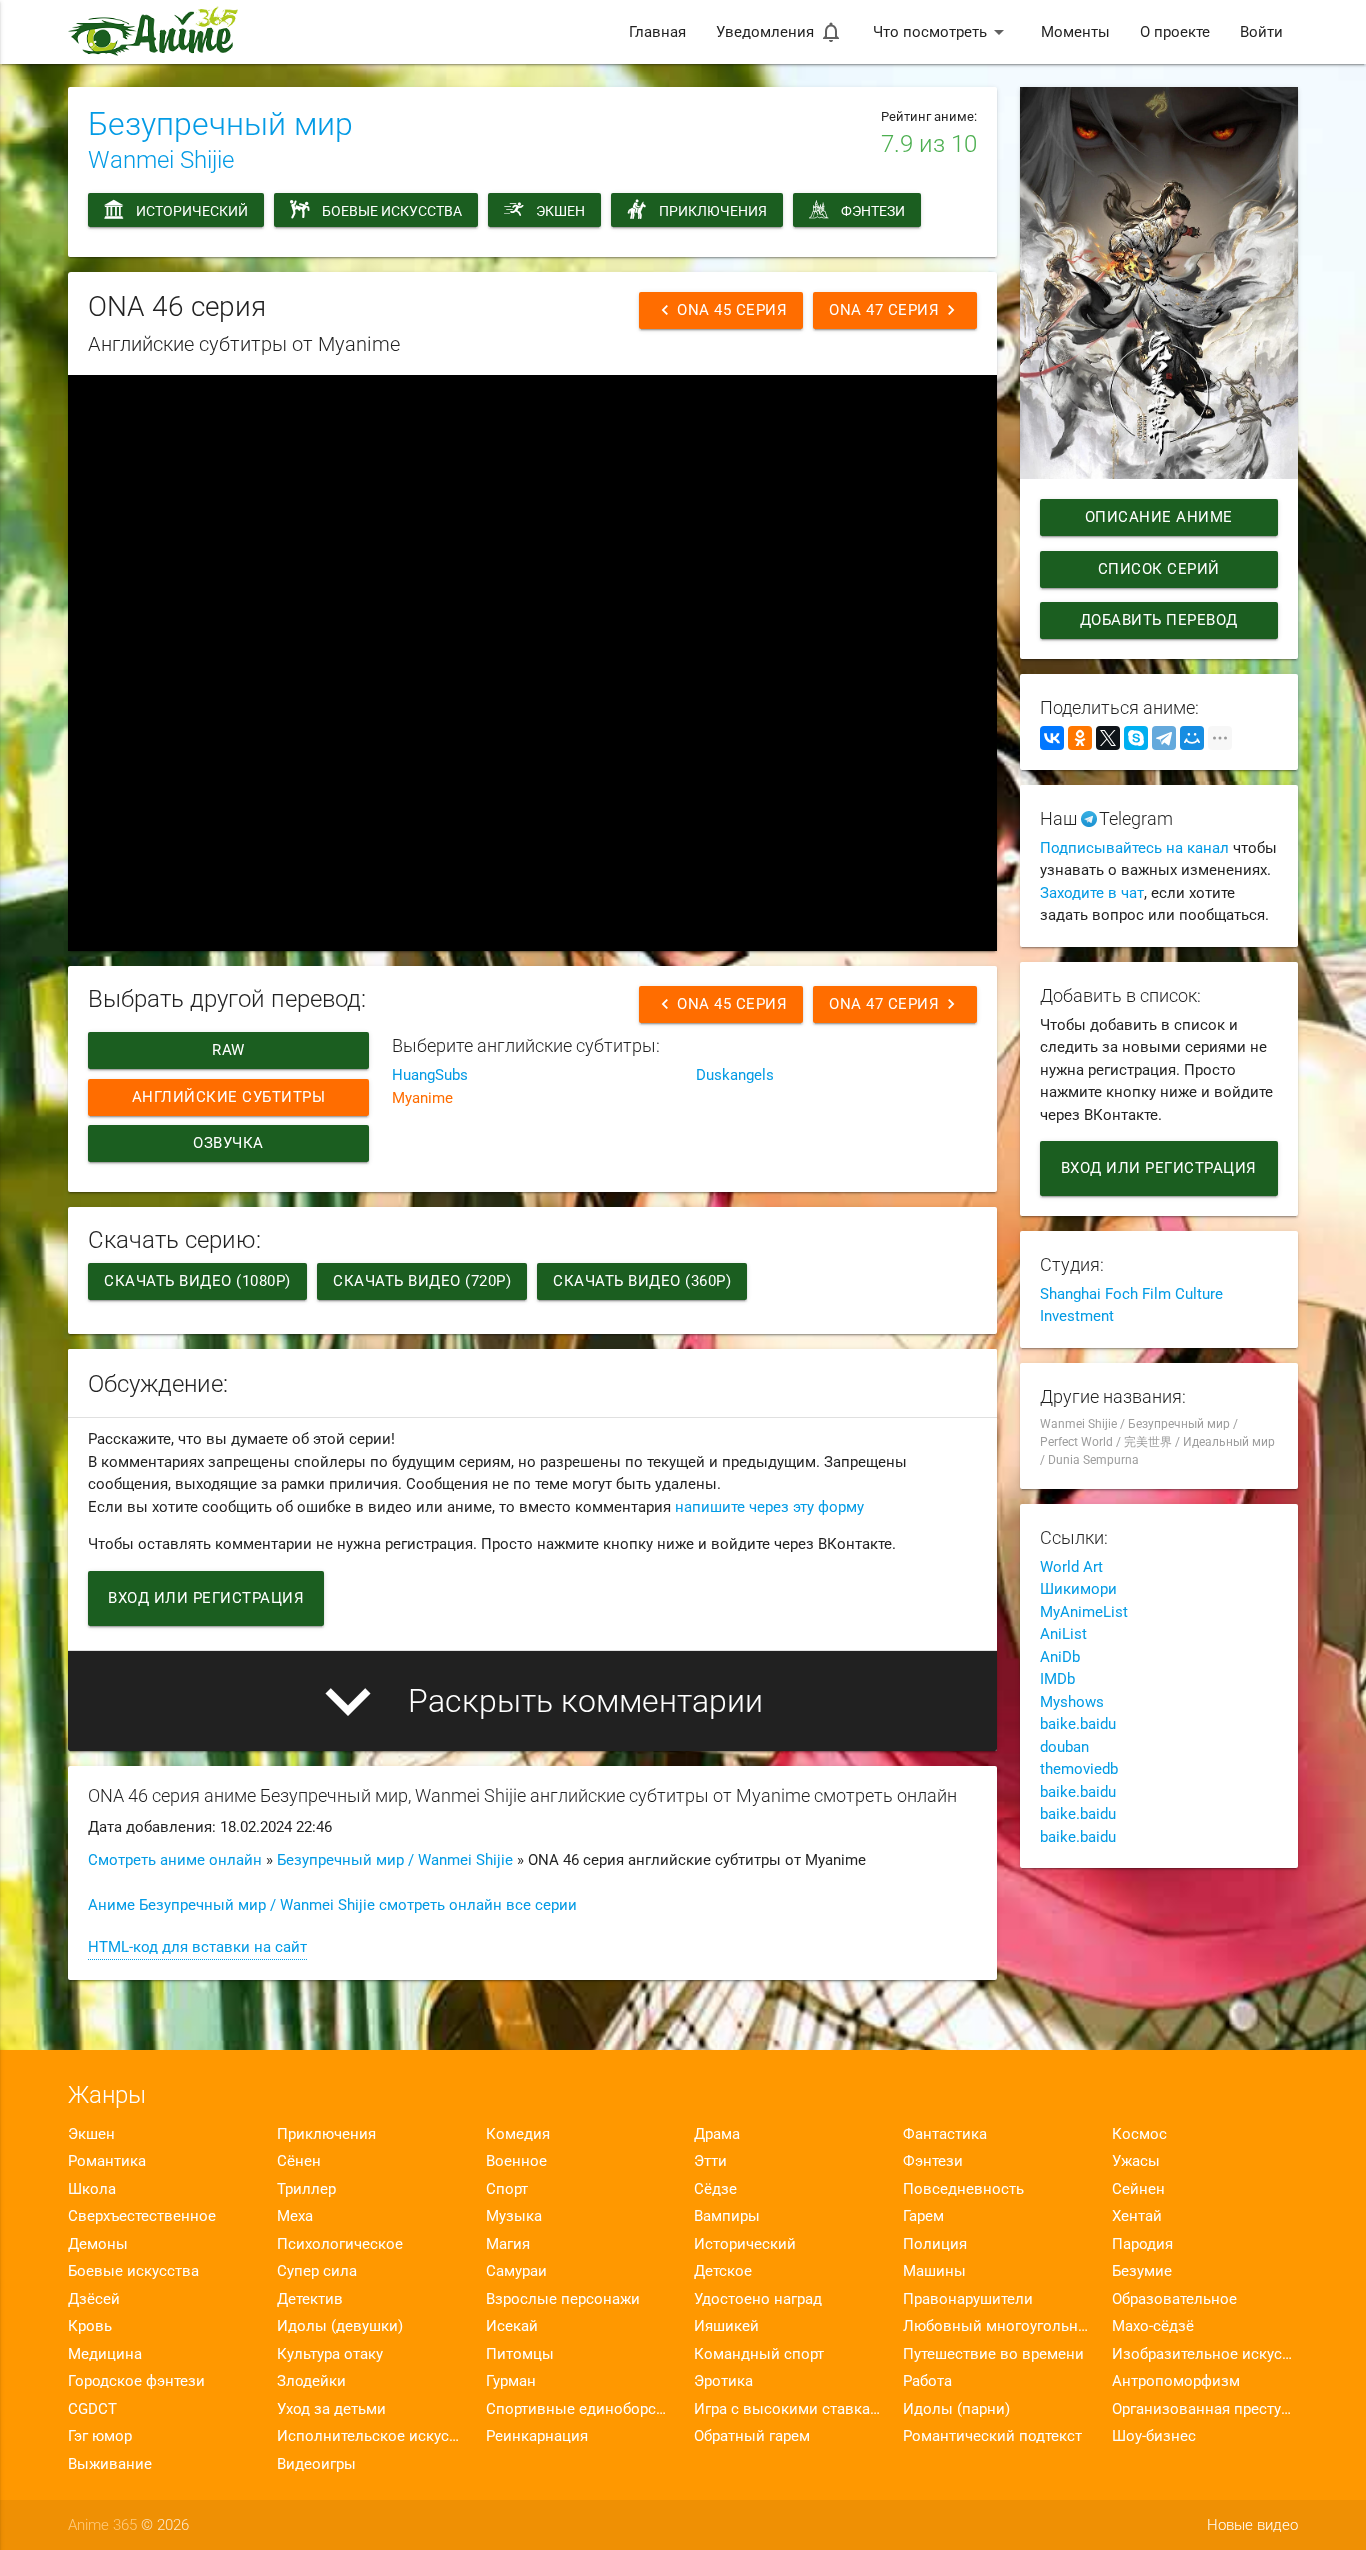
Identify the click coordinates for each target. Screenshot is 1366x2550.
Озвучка (229, 1143)
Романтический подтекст (992, 2436)
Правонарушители (968, 2299)
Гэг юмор (100, 2436)
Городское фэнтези (136, 2381)
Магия (508, 2244)
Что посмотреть (942, 32)
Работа (927, 2381)
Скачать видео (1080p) (197, 1281)
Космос (1139, 2134)
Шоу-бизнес (1154, 2436)
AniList (1063, 1634)
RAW (229, 1050)
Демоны (98, 2244)
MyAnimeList (1084, 1612)
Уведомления (779, 32)
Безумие (1142, 2271)
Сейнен (1138, 2189)
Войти (1261, 32)
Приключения (713, 211)
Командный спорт (759, 2354)
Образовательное (1174, 2299)
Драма (717, 2134)
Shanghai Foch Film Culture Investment (1131, 1305)
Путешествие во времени (993, 2354)
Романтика (107, 2161)
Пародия (1142, 2244)
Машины (934, 2271)
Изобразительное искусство (1205, 2354)
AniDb (1060, 1657)
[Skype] (1136, 738)
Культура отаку (330, 2354)
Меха (295, 2216)
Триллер (306, 2189)
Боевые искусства (392, 211)
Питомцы (520, 2354)
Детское (723, 2271)
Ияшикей (726, 2326)
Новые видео (1252, 2525)
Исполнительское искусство (370, 2436)
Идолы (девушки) (340, 2326)
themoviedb (1079, 1769)
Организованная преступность (1205, 2409)
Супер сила (317, 2271)
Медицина (105, 2354)
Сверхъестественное (142, 2216)
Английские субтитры (229, 1097)
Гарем (923, 2216)
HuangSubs (430, 1075)
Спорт (507, 2189)
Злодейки (311, 2381)
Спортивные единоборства (579, 2409)
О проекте (1175, 32)
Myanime (422, 1098)
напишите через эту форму (769, 1507)
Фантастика (945, 2134)
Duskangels (735, 1075)
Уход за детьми (331, 2409)
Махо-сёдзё (1153, 2326)
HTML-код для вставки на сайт (197, 1947)
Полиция (935, 2244)
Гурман (511, 2381)
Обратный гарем (752, 2436)
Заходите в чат (1092, 893)
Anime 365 (102, 2525)
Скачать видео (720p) (422, 1281)
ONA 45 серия (721, 310)
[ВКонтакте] (1052, 738)
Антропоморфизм (1176, 2381)
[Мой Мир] (1192, 738)
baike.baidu (1078, 1724)
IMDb (1057, 1679)
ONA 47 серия (895, 310)
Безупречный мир (220, 124)
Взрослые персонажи (563, 2299)
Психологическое (340, 2244)
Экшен (560, 211)
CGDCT (92, 2409)
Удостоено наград (758, 2299)
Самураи (516, 2271)
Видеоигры (316, 2464)
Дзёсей (94, 2299)
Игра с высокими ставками (787, 2409)
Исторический (192, 211)
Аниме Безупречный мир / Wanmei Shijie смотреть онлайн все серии (332, 1905)
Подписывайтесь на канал (1134, 848)
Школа (92, 2189)
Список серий (1159, 569)
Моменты (1075, 32)
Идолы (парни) (956, 2409)
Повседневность (963, 2189)
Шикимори (1078, 1589)
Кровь (90, 2326)
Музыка (514, 2216)
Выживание (110, 2464)
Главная (657, 32)
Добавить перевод (1159, 620)
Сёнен (299, 2161)
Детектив (310, 2299)
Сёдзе (715, 2189)
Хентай (1137, 2216)
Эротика (723, 2381)
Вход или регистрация (206, 1598)
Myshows (1072, 1702)
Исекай (512, 2326)
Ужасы (1136, 2161)
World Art (1071, 1567)
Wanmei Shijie (161, 160)
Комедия (518, 2134)
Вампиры (727, 2216)
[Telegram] (1164, 738)
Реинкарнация (537, 2436)
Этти (710, 2161)
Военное (516, 2161)
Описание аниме (1159, 517)
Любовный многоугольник (996, 2326)
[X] (1108, 738)
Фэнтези (873, 211)
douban (1064, 1747)
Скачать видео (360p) (642, 1281)
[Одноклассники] (1080, 738)
